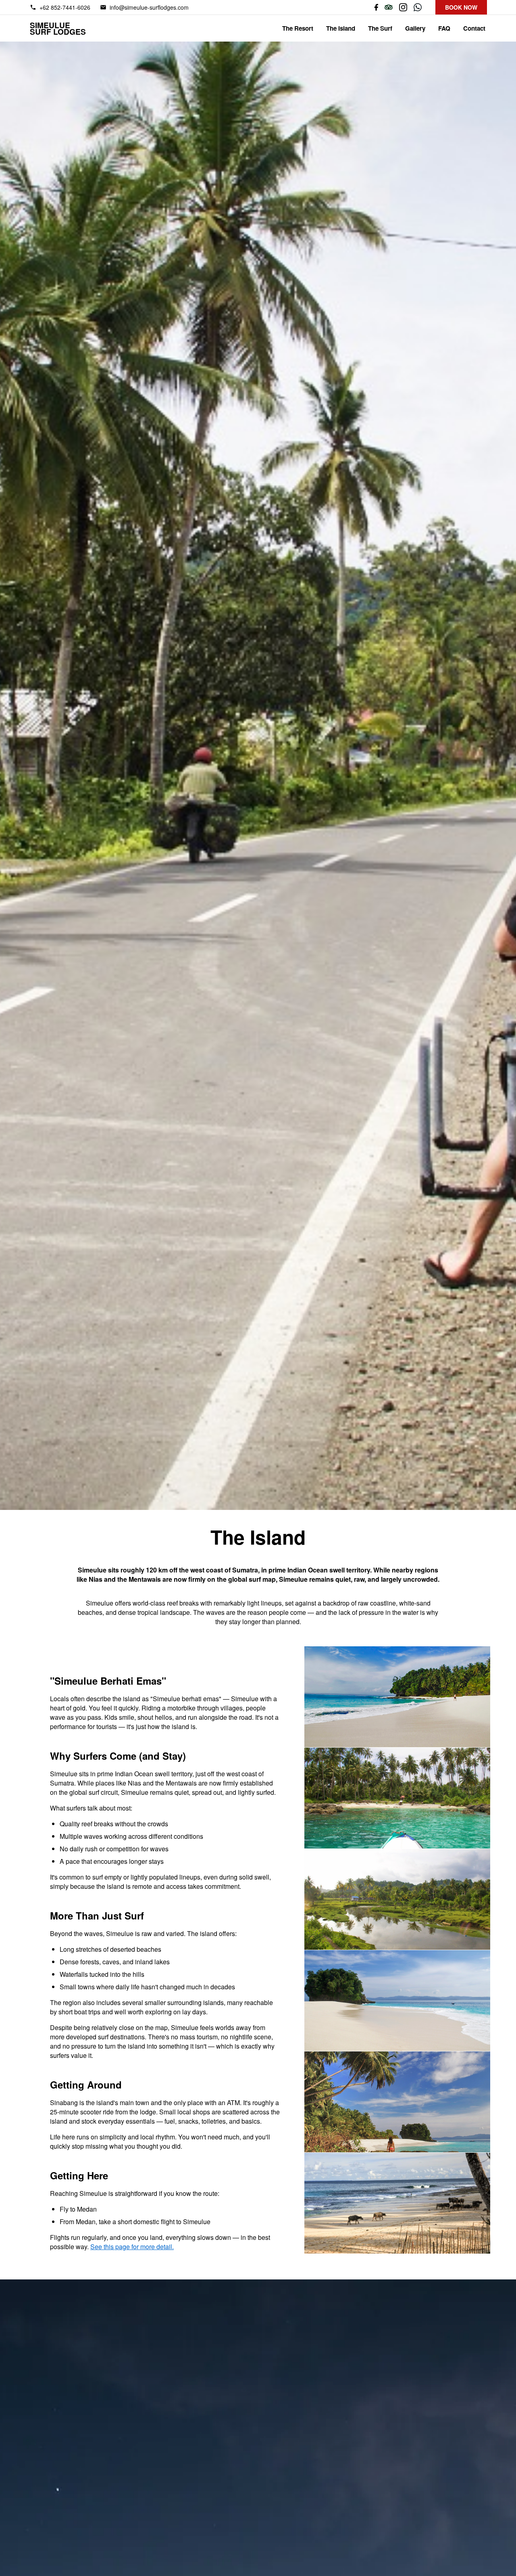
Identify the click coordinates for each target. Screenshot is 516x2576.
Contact (474, 28)
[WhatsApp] (418, 7)
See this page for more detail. (132, 2247)
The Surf (380, 28)
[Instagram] (403, 7)
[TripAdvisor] (389, 7)
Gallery (415, 28)
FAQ (444, 28)
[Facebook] (374, 7)
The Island (341, 28)
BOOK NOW (461, 7)
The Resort (298, 28)
